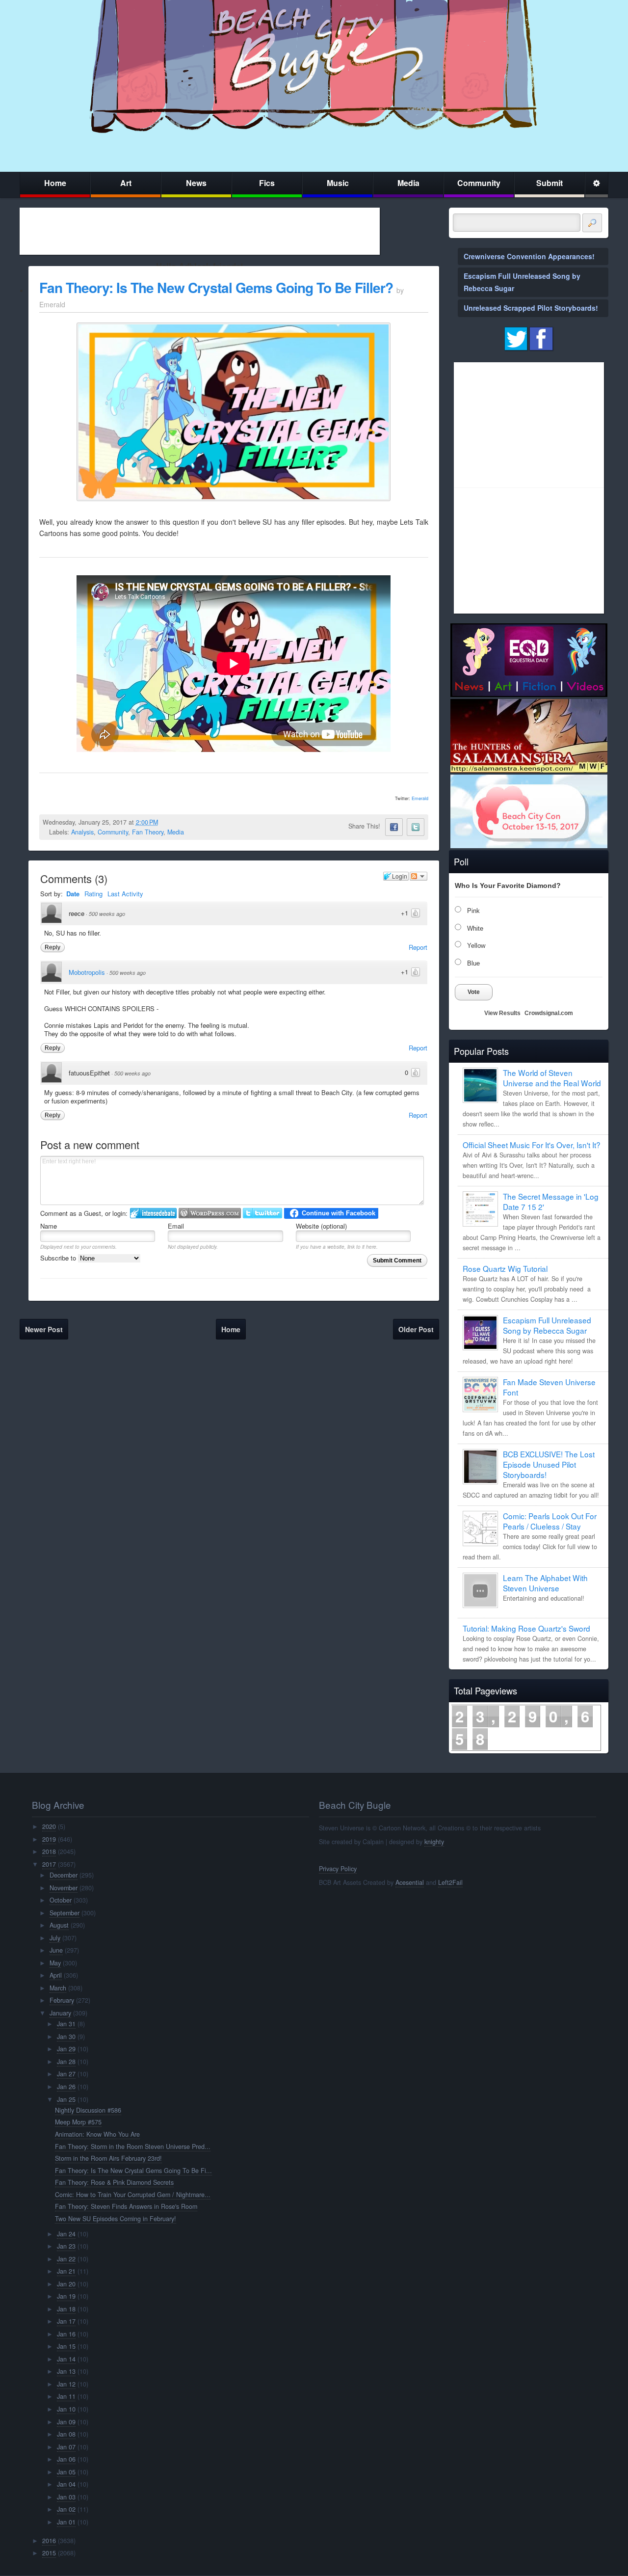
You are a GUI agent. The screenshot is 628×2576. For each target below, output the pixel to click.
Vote (474, 992)
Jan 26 (66, 2087)
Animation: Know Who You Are (97, 2134)
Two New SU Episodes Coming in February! (116, 2219)
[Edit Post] (166, 822)
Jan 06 (66, 2459)
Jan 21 (66, 2271)
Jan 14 (66, 2359)
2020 (49, 1826)
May (55, 1963)
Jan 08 (66, 2434)
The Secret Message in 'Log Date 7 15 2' (551, 1201)
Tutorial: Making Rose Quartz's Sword (526, 1628)
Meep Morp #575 (78, 2122)
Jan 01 (66, 2522)
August (59, 1925)
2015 (49, 2553)
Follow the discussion (419, 876)
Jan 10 (66, 2409)
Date (73, 894)
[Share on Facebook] (394, 827)
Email (176, 1226)
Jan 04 (66, 2484)
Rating (93, 894)
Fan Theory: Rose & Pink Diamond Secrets (114, 2182)
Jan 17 (66, 2321)
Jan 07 (66, 2447)
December (64, 1875)
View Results (502, 1013)
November (64, 1888)
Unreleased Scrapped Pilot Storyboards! (531, 308)
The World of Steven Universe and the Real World (552, 1078)
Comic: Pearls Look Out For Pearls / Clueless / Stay (550, 1521)
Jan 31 (66, 2024)
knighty (434, 1842)
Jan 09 (66, 2422)
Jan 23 (66, 2246)
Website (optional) (321, 1226)
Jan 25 (66, 2099)
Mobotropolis (87, 972)
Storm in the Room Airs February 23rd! (108, 2158)
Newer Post (44, 1329)
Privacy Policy (338, 1869)
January (60, 2013)
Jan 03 (66, 2497)
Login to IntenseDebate (153, 1213)
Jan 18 (66, 2309)
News (196, 183)
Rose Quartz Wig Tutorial (505, 1268)
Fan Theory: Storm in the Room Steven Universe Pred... (133, 2147)
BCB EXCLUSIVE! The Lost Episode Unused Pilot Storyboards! (549, 1464)
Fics (267, 183)
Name (49, 1226)
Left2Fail (450, 1882)
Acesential (410, 1882)
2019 (49, 1839)
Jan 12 (66, 2384)
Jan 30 (66, 2037)
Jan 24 (66, 2234)
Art (126, 183)
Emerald (420, 798)
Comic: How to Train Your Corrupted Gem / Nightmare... (133, 2195)
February (62, 2000)
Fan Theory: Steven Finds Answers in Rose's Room (126, 2206)
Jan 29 (66, 2049)
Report (418, 947)
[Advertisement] (200, 231)
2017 (49, 1864)
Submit (549, 183)
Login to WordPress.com (210, 1213)
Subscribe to (59, 1258)
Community (479, 183)
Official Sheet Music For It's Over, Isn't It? (532, 1145)
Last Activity (125, 894)
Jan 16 (66, 2334)
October (61, 1900)
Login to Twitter (262, 1213)
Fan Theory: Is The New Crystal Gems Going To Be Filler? (216, 287)
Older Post (416, 1329)
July (55, 1938)
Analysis (82, 832)
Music (338, 183)
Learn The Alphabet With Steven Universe (545, 1583)
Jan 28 (66, 2062)
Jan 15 (66, 2346)
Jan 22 (66, 2259)
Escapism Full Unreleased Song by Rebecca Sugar (547, 1325)
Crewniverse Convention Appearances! (529, 256)
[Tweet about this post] (416, 827)
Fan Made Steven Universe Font (549, 1387)
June (56, 1950)
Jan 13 (66, 2371)
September (65, 1913)
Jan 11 (66, 2396)
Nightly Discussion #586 (88, 2110)
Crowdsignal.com (549, 1013)
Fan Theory (148, 832)
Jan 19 (66, 2296)
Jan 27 (66, 2074)
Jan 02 (66, 2509)
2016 (49, 2541)
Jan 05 (66, 2472)
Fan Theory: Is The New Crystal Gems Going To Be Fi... (133, 2171)
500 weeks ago (107, 914)
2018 (49, 1851)
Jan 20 (66, 2284)
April (56, 1975)
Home (55, 183)
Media (408, 183)
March (58, 1988)
